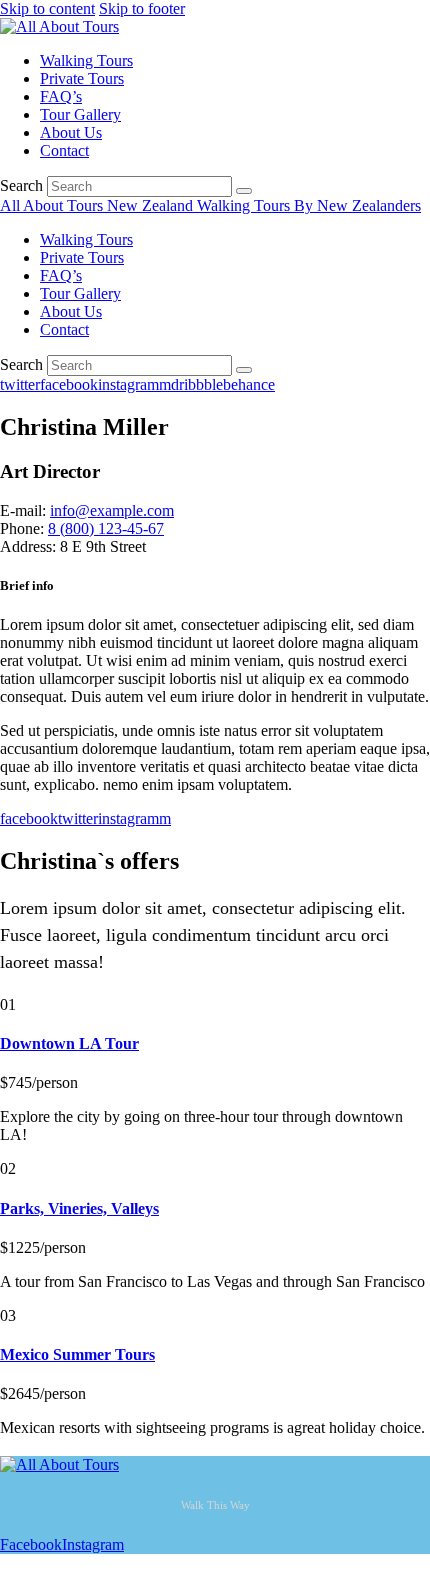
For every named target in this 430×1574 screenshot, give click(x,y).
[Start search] (244, 191)
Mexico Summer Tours (77, 1354)
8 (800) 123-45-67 (106, 528)
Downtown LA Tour (69, 1043)
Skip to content (47, 8)
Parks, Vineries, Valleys (79, 1208)
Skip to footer (142, 8)
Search (21, 185)
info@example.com (112, 510)
